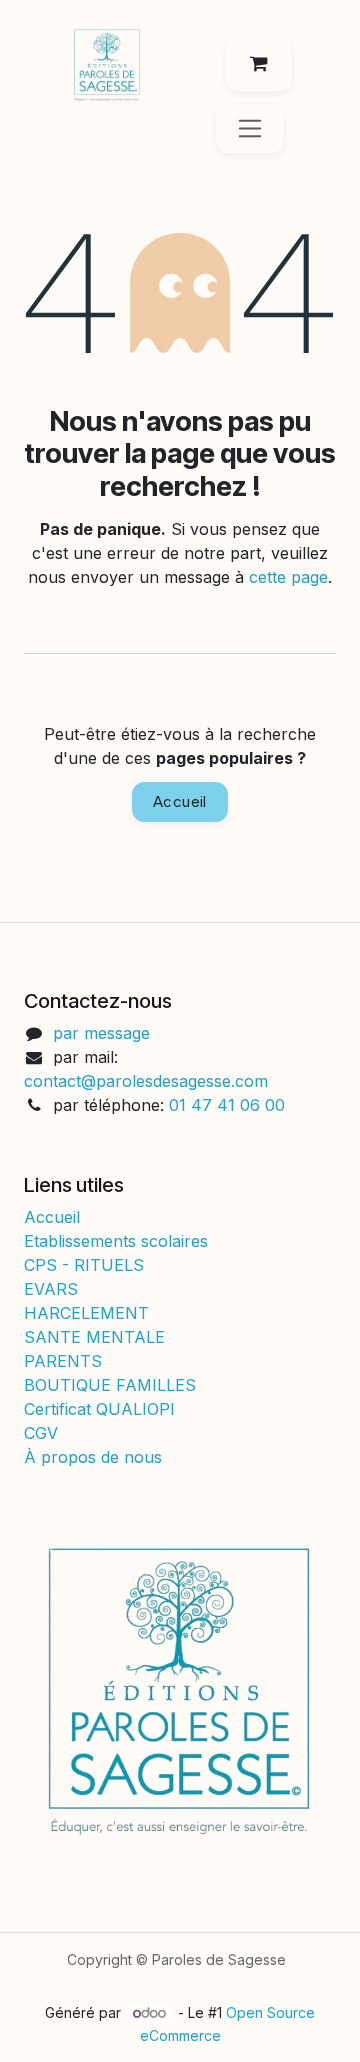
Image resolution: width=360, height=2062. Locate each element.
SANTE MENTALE (94, 1337)
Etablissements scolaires (116, 1241)
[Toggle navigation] (250, 128)
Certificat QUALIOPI (99, 1409)
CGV (43, 1433)
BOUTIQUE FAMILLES (110, 1385)
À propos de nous (93, 1457)
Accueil (180, 801)
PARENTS (63, 1361)
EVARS (51, 1289)
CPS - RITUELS (84, 1265)
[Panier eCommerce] (259, 64)
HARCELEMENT (86, 1313)
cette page (288, 577)
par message (101, 1033)
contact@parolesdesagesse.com (146, 1081)
